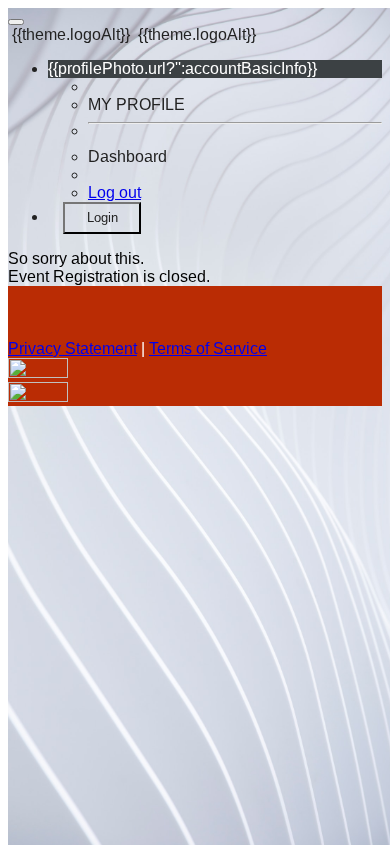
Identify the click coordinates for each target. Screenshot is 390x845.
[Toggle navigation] (16, 22)
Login (102, 217)
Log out (114, 192)
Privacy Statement (72, 348)
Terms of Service (208, 348)
